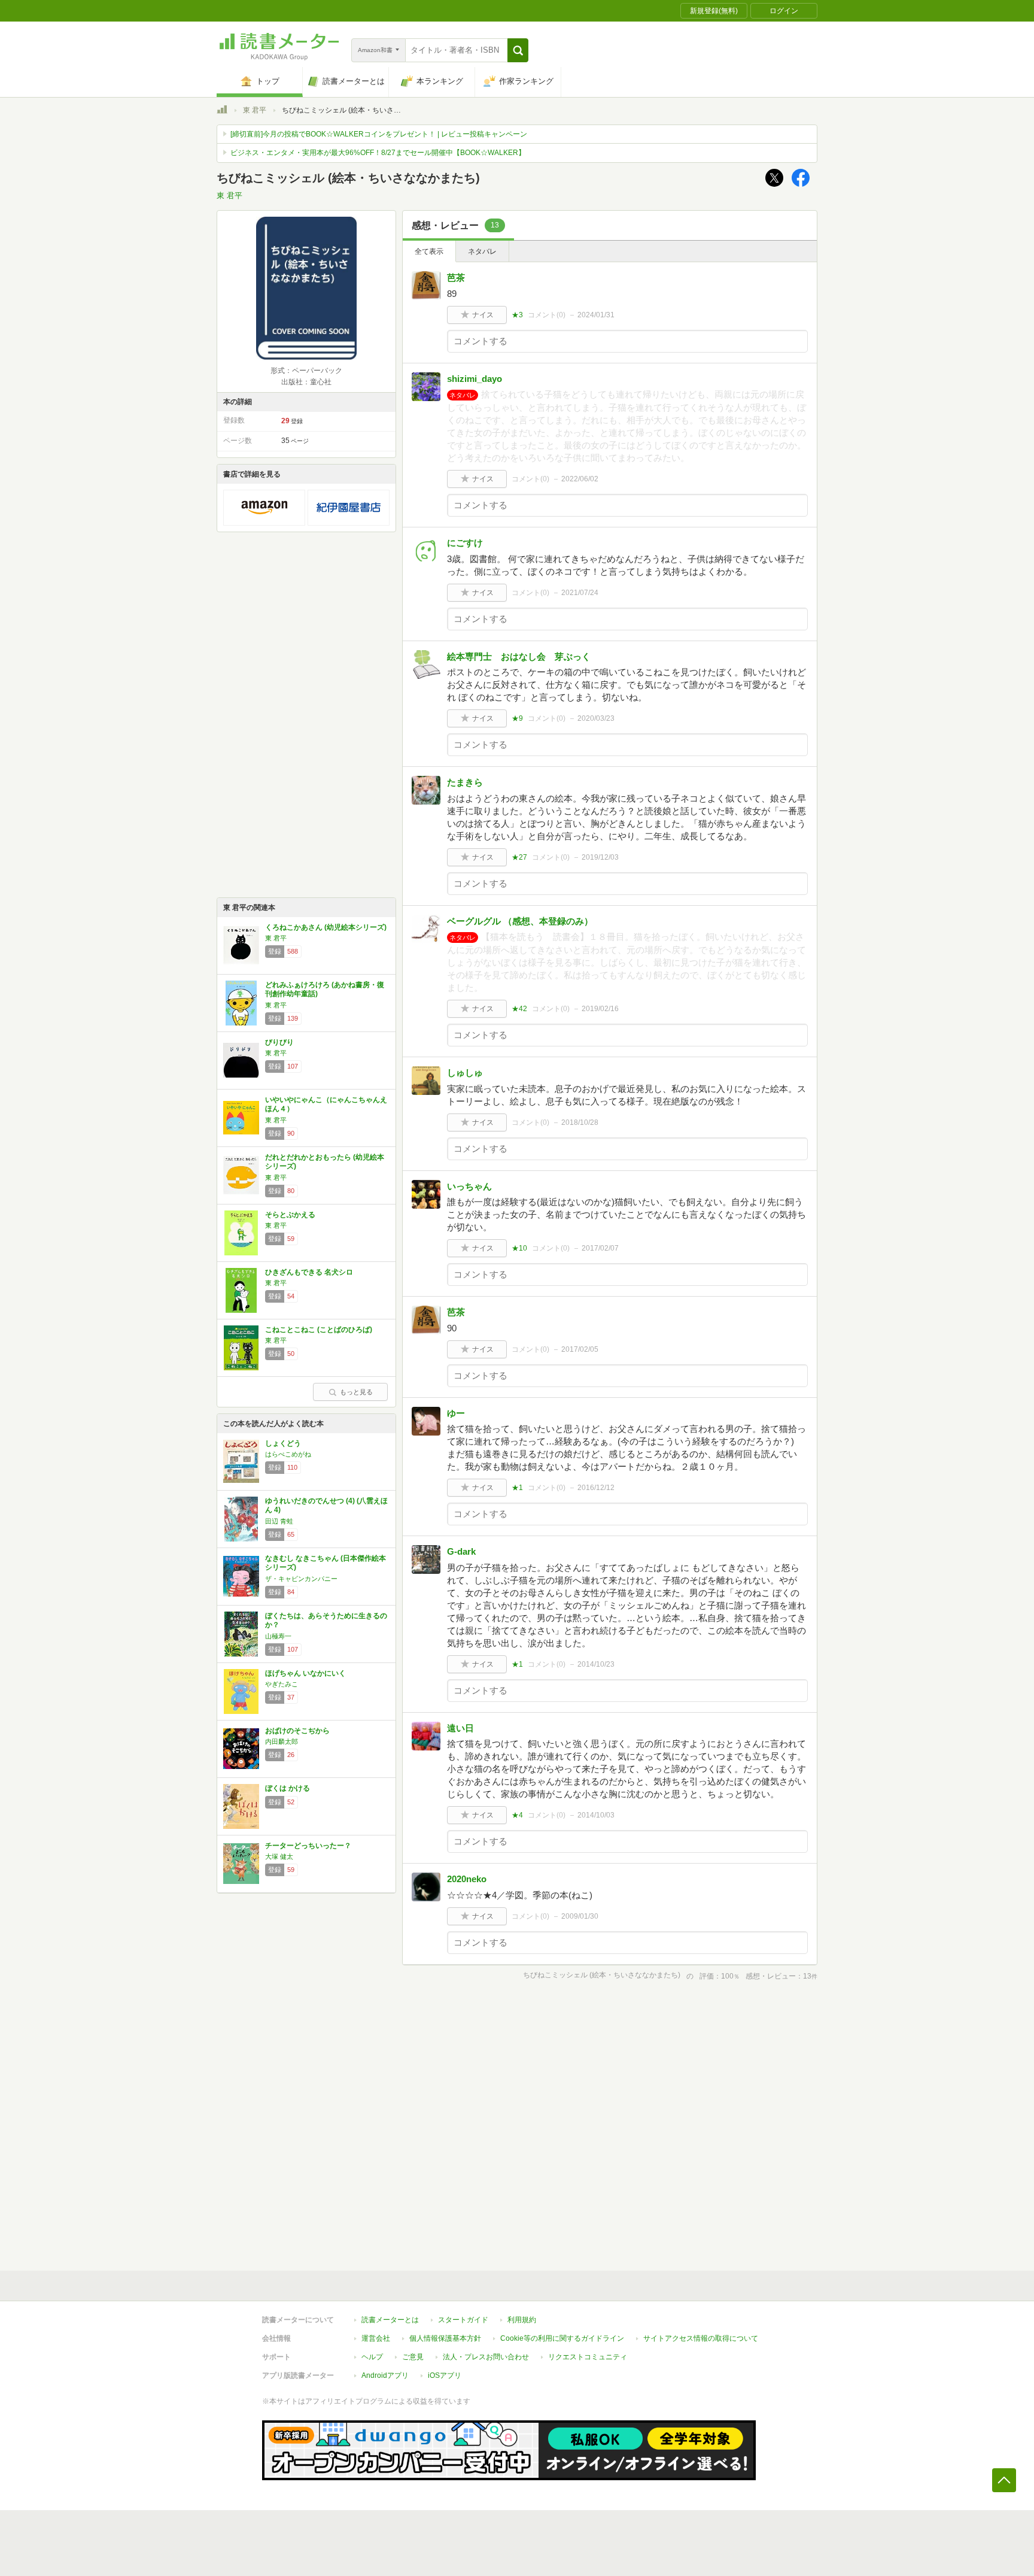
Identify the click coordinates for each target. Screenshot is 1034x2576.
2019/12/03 (600, 857)
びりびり (279, 1042)
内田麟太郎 (282, 1741)
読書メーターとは (390, 2320)
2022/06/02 (580, 479)
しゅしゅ (465, 1072)
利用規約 (522, 2320)
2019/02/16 (600, 1009)
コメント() (547, 315)
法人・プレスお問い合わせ (486, 2357)
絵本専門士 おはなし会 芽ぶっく (523, 656)
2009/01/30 (580, 1916)
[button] (518, 50)
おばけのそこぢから (297, 1731)
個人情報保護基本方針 (445, 2338)
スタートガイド (463, 2320)
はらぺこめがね (288, 1454)
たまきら (465, 782)
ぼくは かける (288, 1788)
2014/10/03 (596, 1815)
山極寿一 (278, 1636)
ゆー (456, 1413)
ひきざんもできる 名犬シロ (309, 1272)
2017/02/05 (580, 1349)
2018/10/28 (580, 1122)
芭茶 (456, 277)
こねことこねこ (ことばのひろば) (319, 1330)
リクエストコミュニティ (588, 2357)
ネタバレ (482, 251)
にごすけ (465, 543)
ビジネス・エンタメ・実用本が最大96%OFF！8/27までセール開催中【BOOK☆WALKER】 (378, 153)
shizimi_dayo (475, 379)
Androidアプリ (385, 2375)
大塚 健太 (279, 1856)
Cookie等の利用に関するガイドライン (562, 2338)
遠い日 (460, 1728)
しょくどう (283, 1443)
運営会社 (376, 2338)
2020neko (467, 1879)
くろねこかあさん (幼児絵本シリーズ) (326, 927)
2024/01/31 (596, 315)
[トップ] (222, 111)
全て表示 (429, 251)
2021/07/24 (580, 593)
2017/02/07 (600, 1248)
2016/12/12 (596, 1488)
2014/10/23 (596, 1664)
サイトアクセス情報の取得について (701, 2338)
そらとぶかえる (290, 1215)
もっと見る (356, 1392)
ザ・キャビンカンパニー (301, 1579)
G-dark (461, 1551)
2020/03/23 (596, 718)
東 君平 (255, 110)
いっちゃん (469, 1186)
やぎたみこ (282, 1684)
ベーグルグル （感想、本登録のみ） (520, 921)
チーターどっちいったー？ (308, 1846)
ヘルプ (372, 2357)
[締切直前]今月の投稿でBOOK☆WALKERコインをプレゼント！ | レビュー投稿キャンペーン (379, 134)
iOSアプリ (445, 2375)
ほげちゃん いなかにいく (305, 1673)
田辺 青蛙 (279, 1521)
